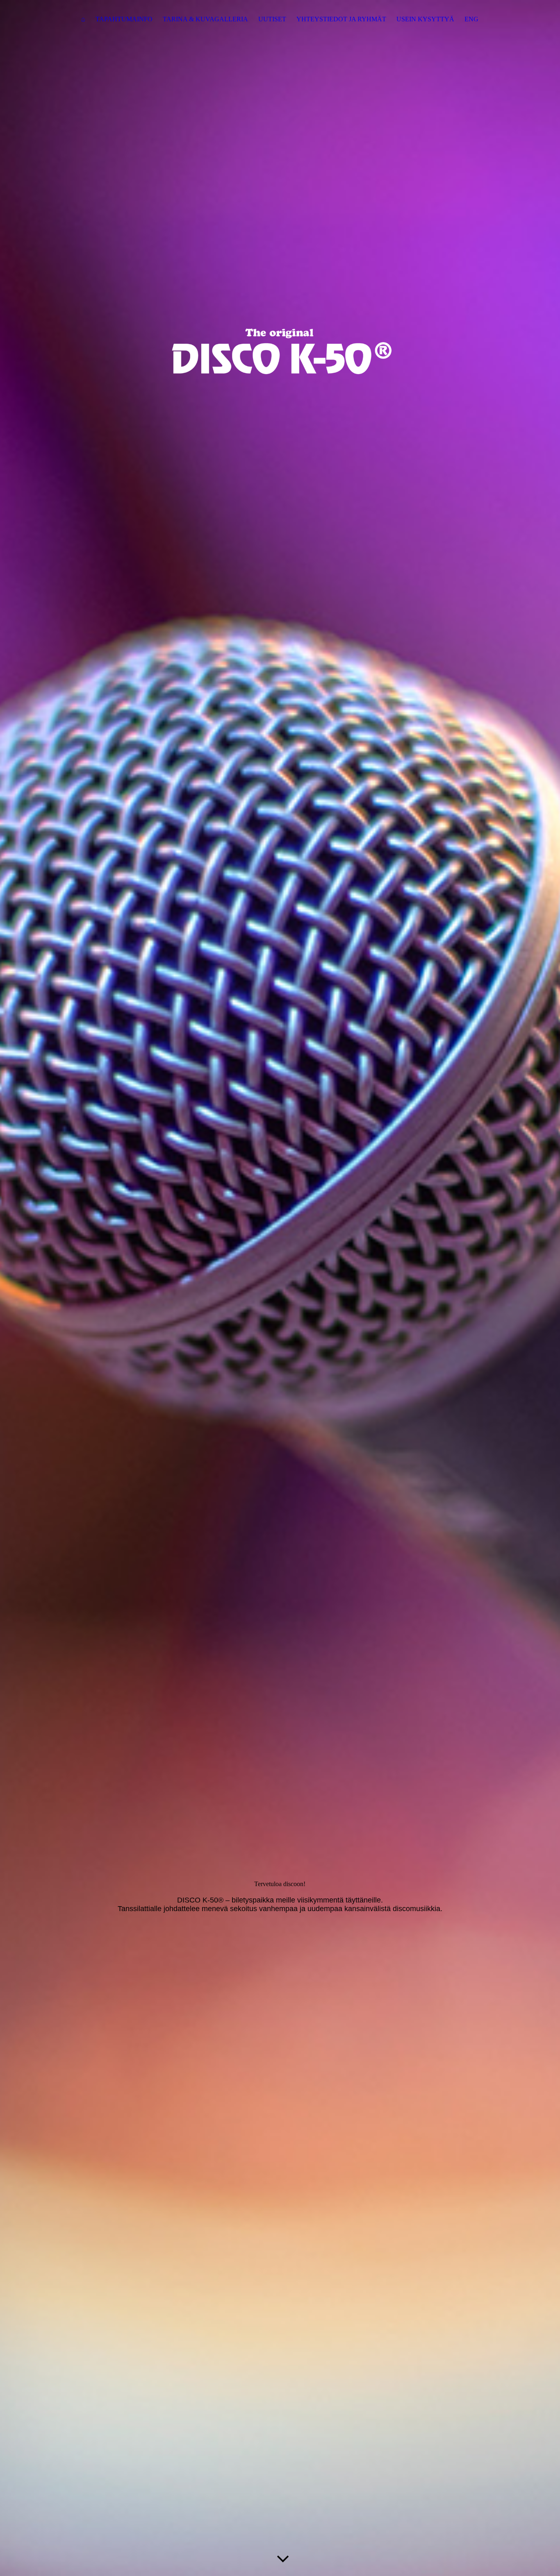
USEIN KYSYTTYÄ (425, 19)
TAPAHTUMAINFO (124, 19)
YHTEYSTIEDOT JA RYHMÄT (341, 19)
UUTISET (272, 19)
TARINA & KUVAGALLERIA (205, 19)
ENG (471, 19)
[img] (280, 1288)
